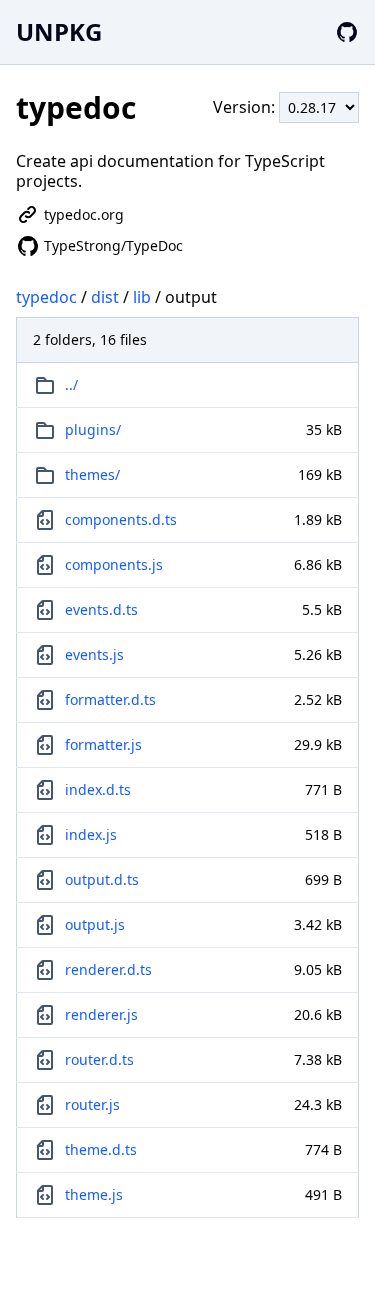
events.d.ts (101, 609)
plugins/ (93, 429)
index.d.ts (98, 789)
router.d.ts (99, 1059)
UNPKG (59, 31)
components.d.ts (121, 519)
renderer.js (101, 1014)
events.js (94, 654)
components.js (114, 564)
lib (142, 297)
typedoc (46, 297)
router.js (92, 1104)
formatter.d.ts (110, 699)
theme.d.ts (101, 1149)
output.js (95, 924)
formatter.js (103, 744)
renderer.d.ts (108, 969)
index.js (91, 834)
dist (105, 297)
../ (71, 384)
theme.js (94, 1194)
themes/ (92, 474)
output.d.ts (102, 879)
